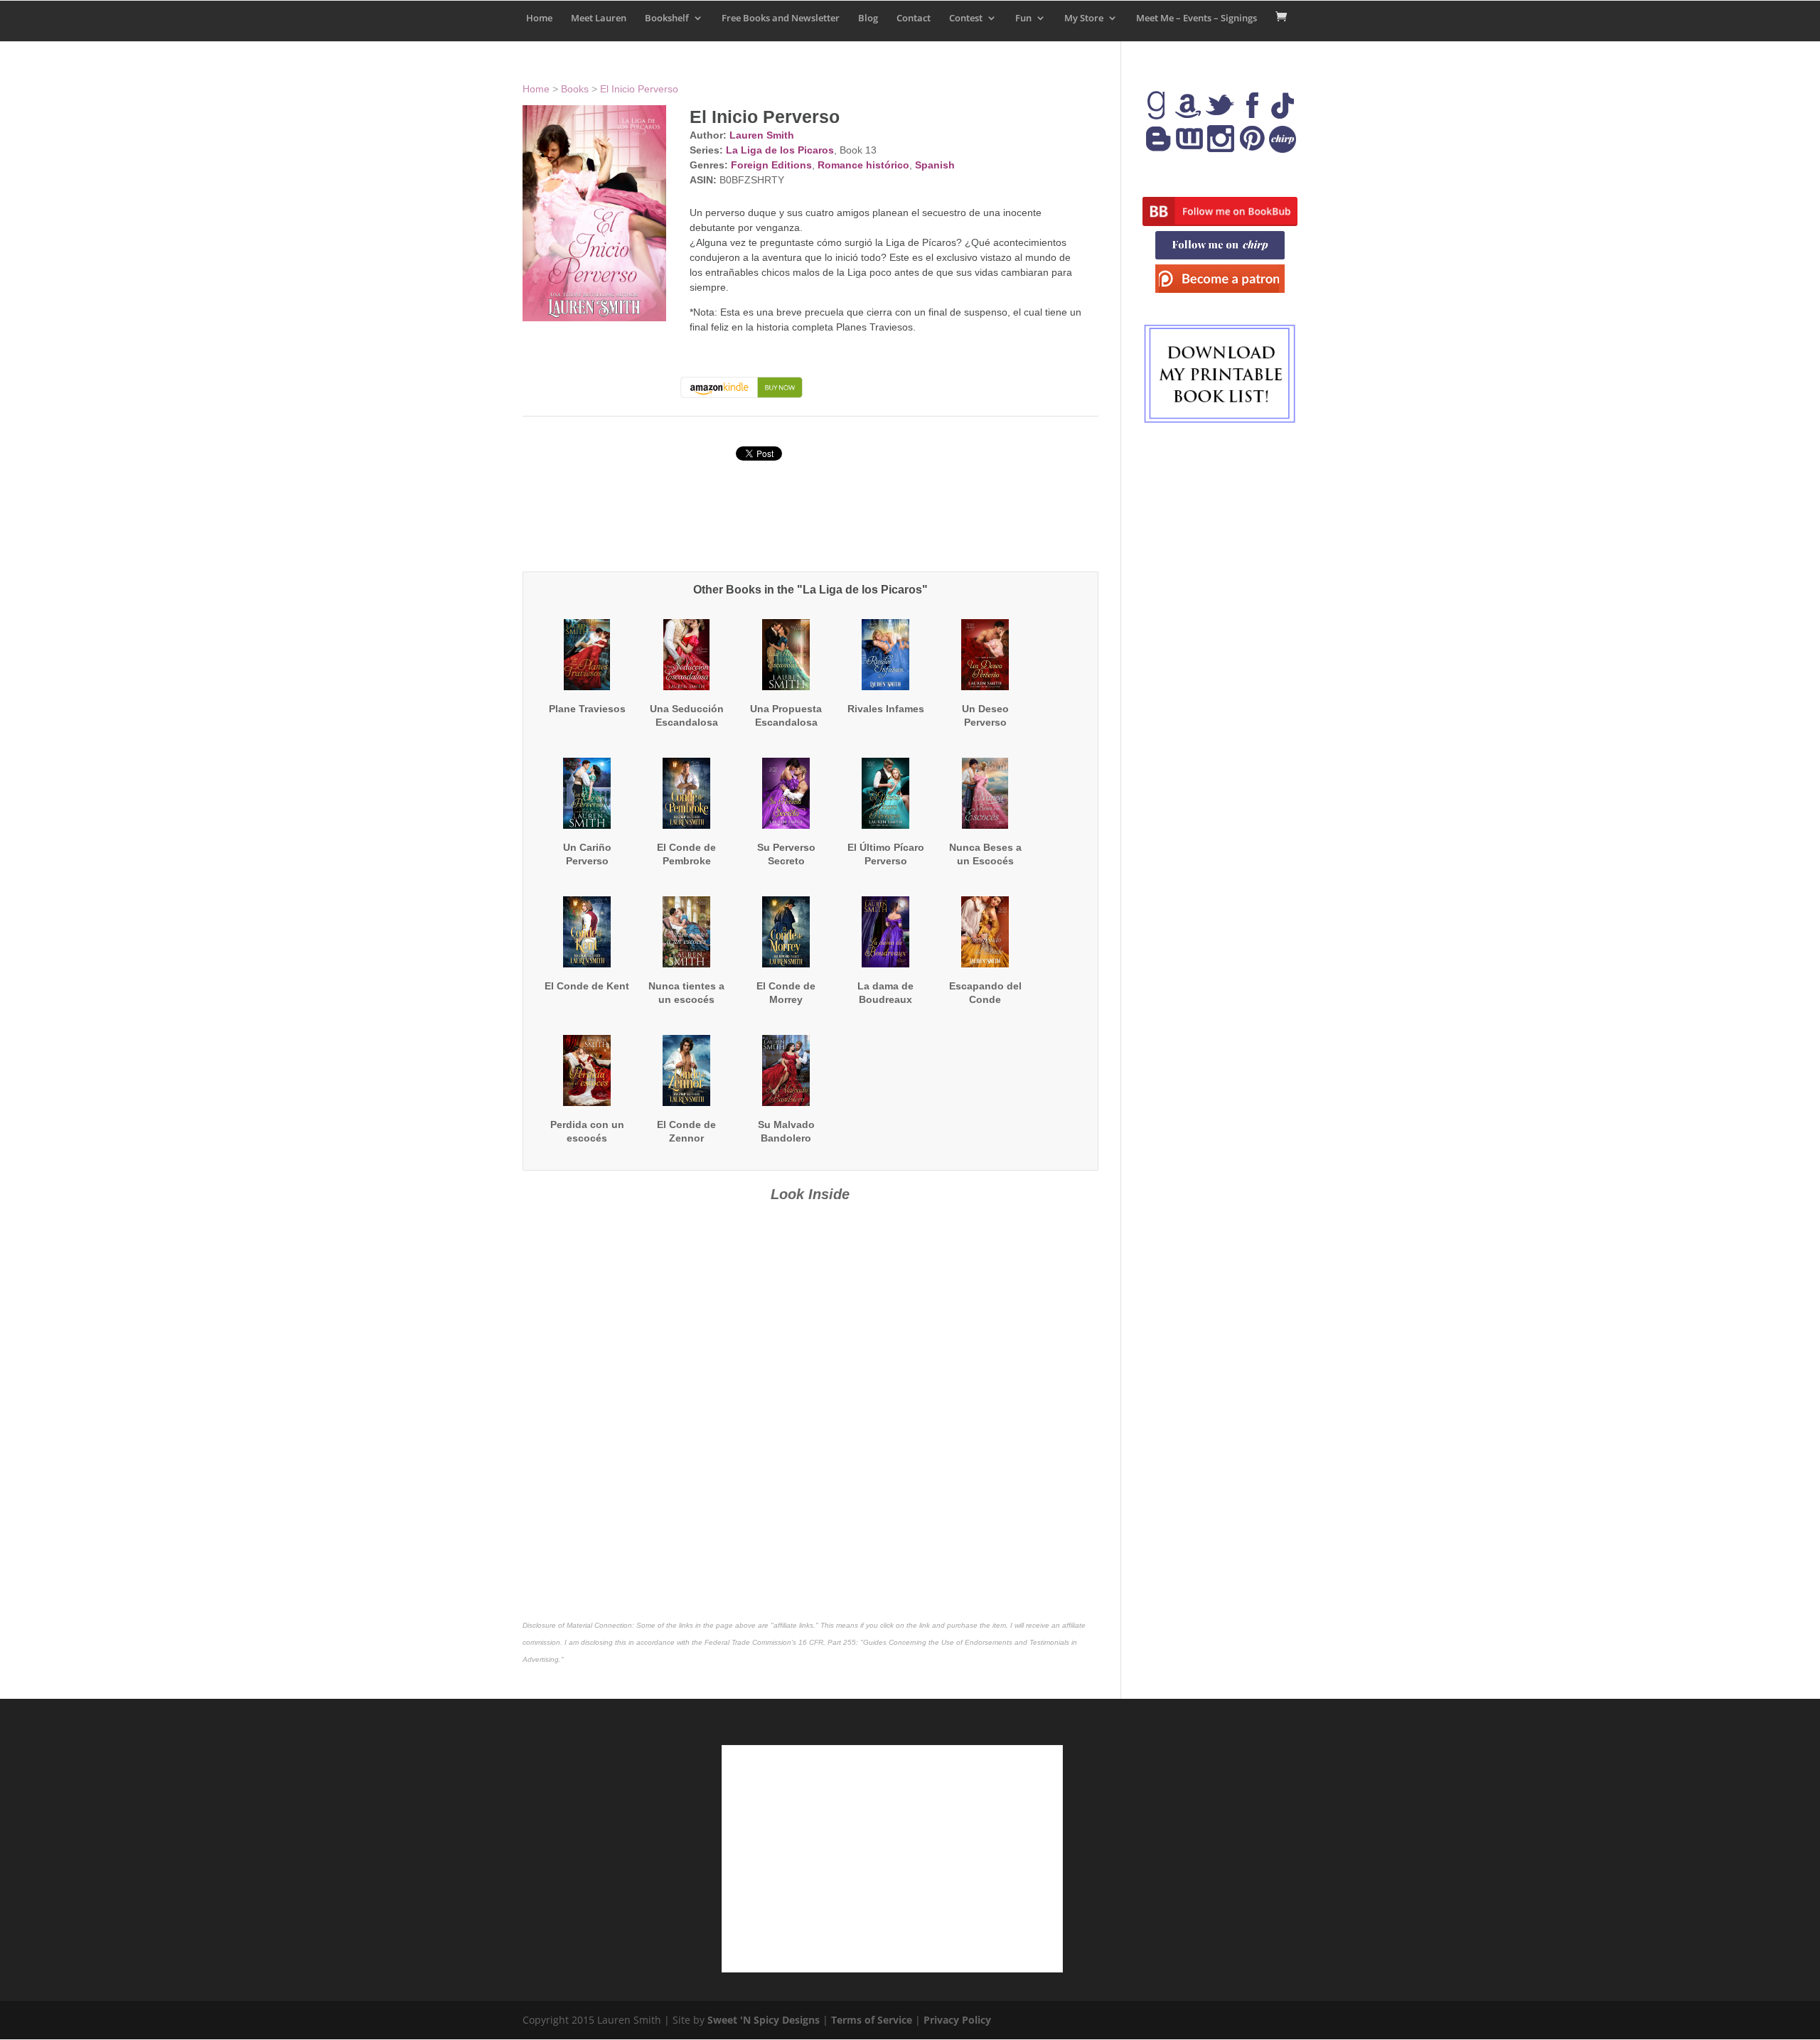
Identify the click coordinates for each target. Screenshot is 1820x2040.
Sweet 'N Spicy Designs (764, 2020)
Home (539, 18)
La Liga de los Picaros (780, 150)
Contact (914, 18)
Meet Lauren (599, 18)
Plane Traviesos (587, 709)
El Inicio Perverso (639, 89)
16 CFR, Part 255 (827, 1642)
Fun (1023, 18)
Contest (966, 18)
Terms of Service (872, 2020)
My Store (1084, 18)
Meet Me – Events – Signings (1197, 18)
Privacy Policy (957, 2020)
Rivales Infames (886, 709)
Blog (868, 18)
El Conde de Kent (587, 986)
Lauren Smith (762, 135)
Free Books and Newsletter (781, 18)
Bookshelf (667, 18)
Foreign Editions (771, 165)
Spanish (935, 165)
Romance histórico (863, 165)
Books (575, 89)
